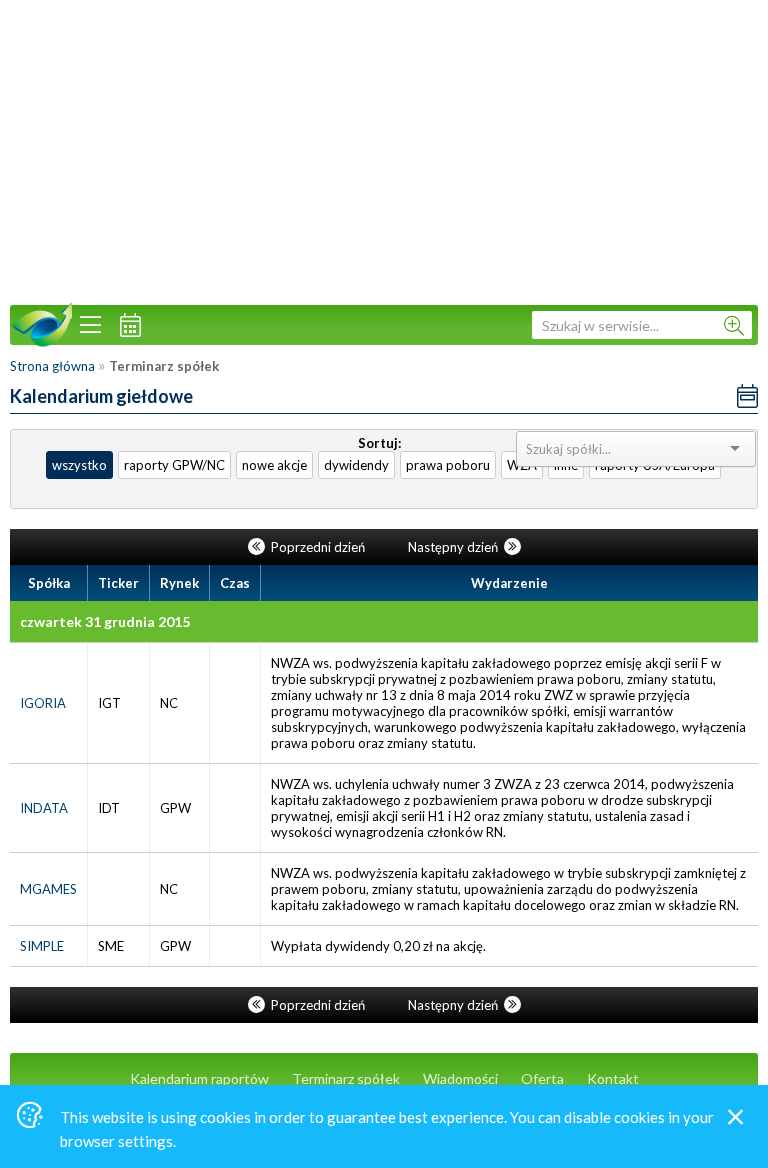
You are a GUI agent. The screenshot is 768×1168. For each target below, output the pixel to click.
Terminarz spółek (346, 1078)
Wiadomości (460, 1078)
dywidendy (356, 465)
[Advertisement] (384, 150)
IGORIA (43, 703)
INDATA (44, 808)
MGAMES (48, 889)
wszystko (79, 465)
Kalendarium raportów (199, 1078)
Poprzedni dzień (318, 547)
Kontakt (613, 1078)
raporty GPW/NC (174, 465)
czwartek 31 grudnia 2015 (105, 621)
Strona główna (52, 366)
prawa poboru (448, 465)
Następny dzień (454, 547)
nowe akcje (274, 465)
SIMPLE (42, 946)
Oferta (542, 1078)
